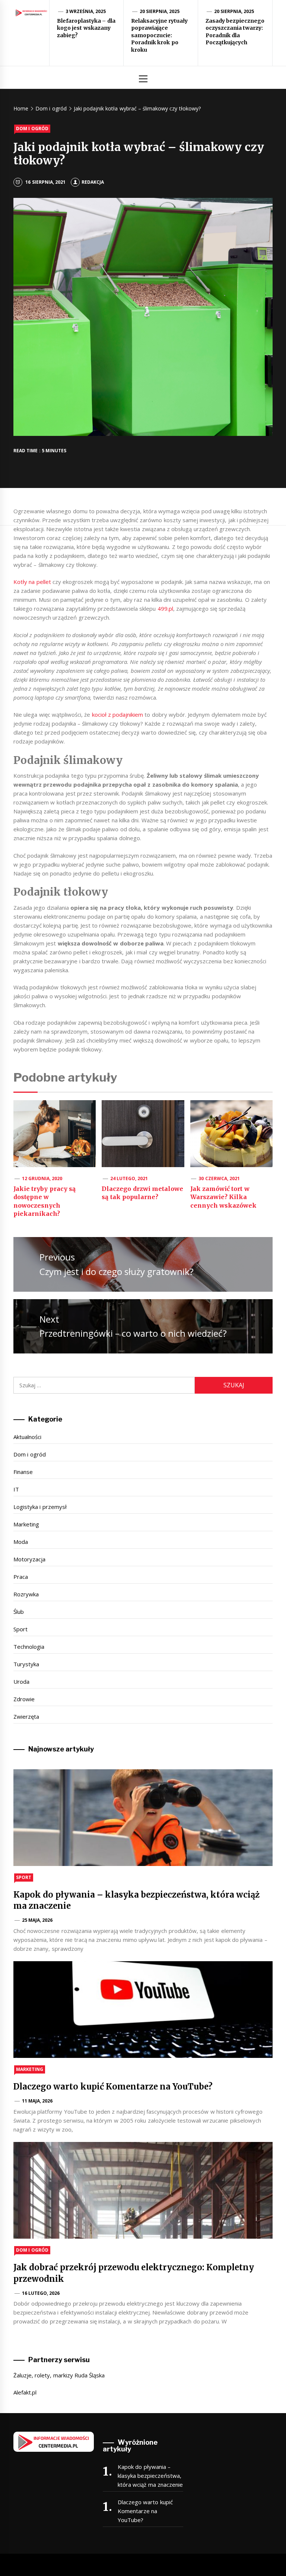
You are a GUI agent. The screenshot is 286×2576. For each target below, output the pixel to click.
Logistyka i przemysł (40, 1507)
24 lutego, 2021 (129, 1178)
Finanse (23, 1472)
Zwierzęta (26, 1716)
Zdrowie (24, 1699)
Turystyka (26, 1664)
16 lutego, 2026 (41, 2293)
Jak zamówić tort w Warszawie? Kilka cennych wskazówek (223, 1197)
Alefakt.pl (25, 2392)
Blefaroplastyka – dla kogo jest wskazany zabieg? (86, 28)
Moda (21, 1542)
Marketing (26, 1524)
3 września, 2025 (86, 11)
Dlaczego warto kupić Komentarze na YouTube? (113, 2087)
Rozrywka (26, 1594)
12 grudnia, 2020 (42, 1178)
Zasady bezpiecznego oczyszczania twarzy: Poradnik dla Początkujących (235, 32)
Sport (20, 1629)
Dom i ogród (32, 129)
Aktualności (27, 1437)
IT (16, 1489)
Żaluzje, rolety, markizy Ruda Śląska (59, 2375)
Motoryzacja (29, 1559)
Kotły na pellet (32, 582)
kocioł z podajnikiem (118, 714)
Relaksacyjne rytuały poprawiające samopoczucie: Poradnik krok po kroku (159, 35)
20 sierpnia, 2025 (160, 11)
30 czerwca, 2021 (219, 1178)
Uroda (21, 1682)
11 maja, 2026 (37, 2101)
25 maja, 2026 (37, 1920)
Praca (21, 1577)
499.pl (165, 608)
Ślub (19, 1612)
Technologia (29, 1647)
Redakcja (93, 182)
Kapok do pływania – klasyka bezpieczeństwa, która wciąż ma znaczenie (150, 2476)
